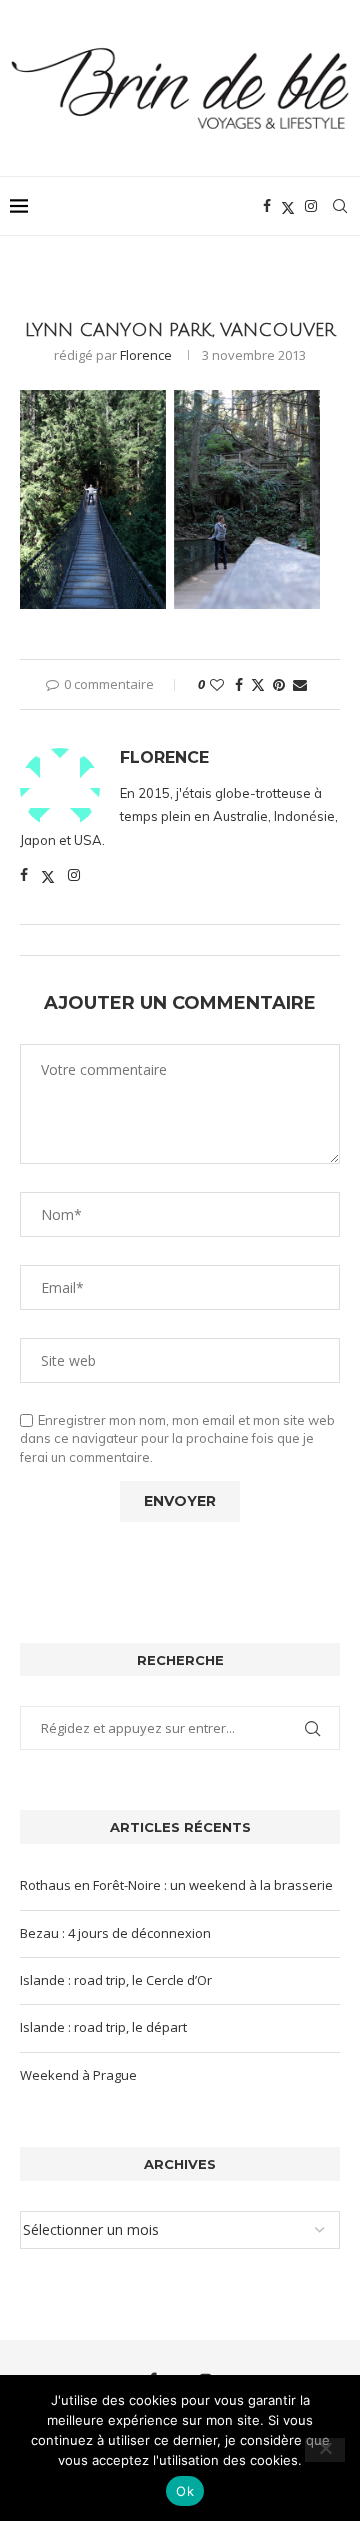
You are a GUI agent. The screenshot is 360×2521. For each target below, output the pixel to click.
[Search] (340, 206)
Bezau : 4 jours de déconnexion (115, 1933)
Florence (146, 355)
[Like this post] (217, 684)
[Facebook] (267, 206)
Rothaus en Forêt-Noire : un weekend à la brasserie (176, 1885)
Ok (185, 2491)
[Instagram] (311, 206)
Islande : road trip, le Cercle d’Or (116, 1980)
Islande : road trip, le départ (103, 2027)
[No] (325, 2450)
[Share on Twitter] (258, 684)
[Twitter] (288, 206)
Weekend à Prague (78, 2075)
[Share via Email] (300, 684)
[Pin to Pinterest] (279, 684)
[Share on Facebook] (239, 684)
